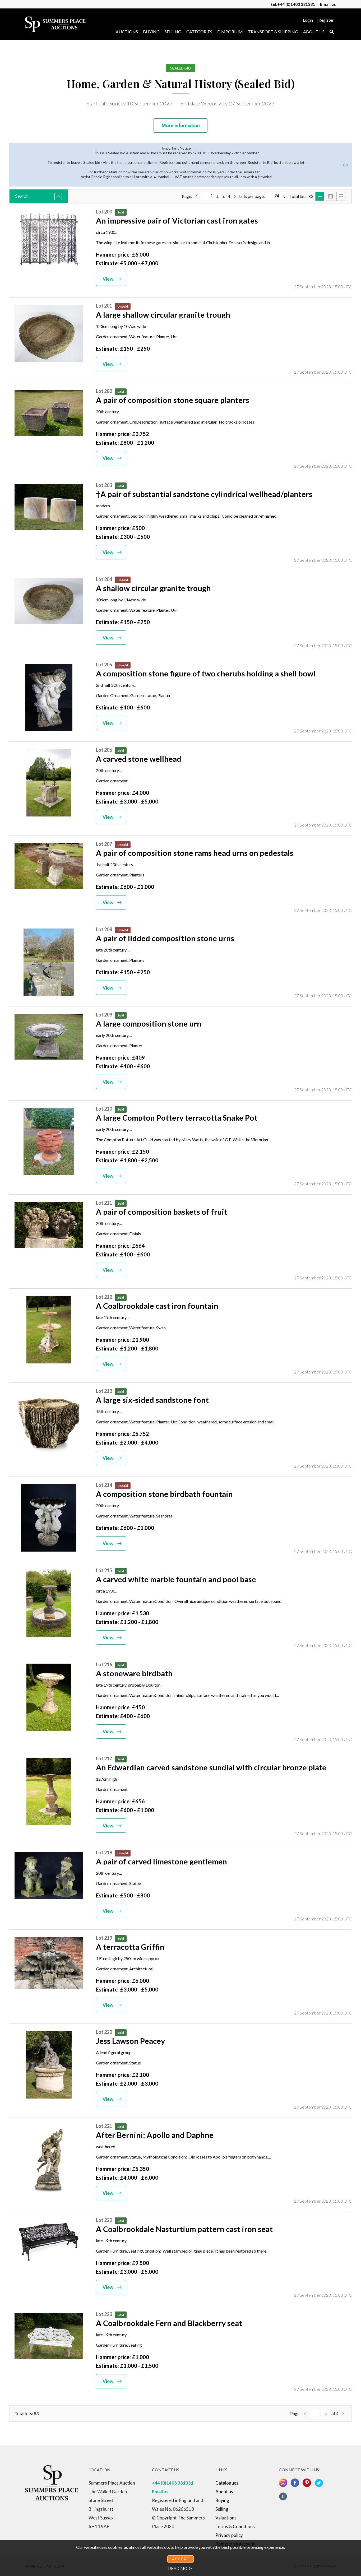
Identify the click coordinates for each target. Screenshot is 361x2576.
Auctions (127, 32)
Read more (181, 2569)
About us (314, 32)
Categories (199, 32)
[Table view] (341, 196)
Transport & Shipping (273, 32)
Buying (151, 32)
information (181, 126)
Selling (173, 32)
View (108, 279)
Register (326, 20)
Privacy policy (229, 2535)
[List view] (320, 196)
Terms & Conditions (235, 2526)
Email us (328, 4)
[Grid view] (330, 196)
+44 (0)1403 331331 (173, 2483)
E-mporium (230, 32)
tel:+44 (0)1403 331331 (293, 4)
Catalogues (227, 2483)
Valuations (226, 2518)
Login (308, 20)
